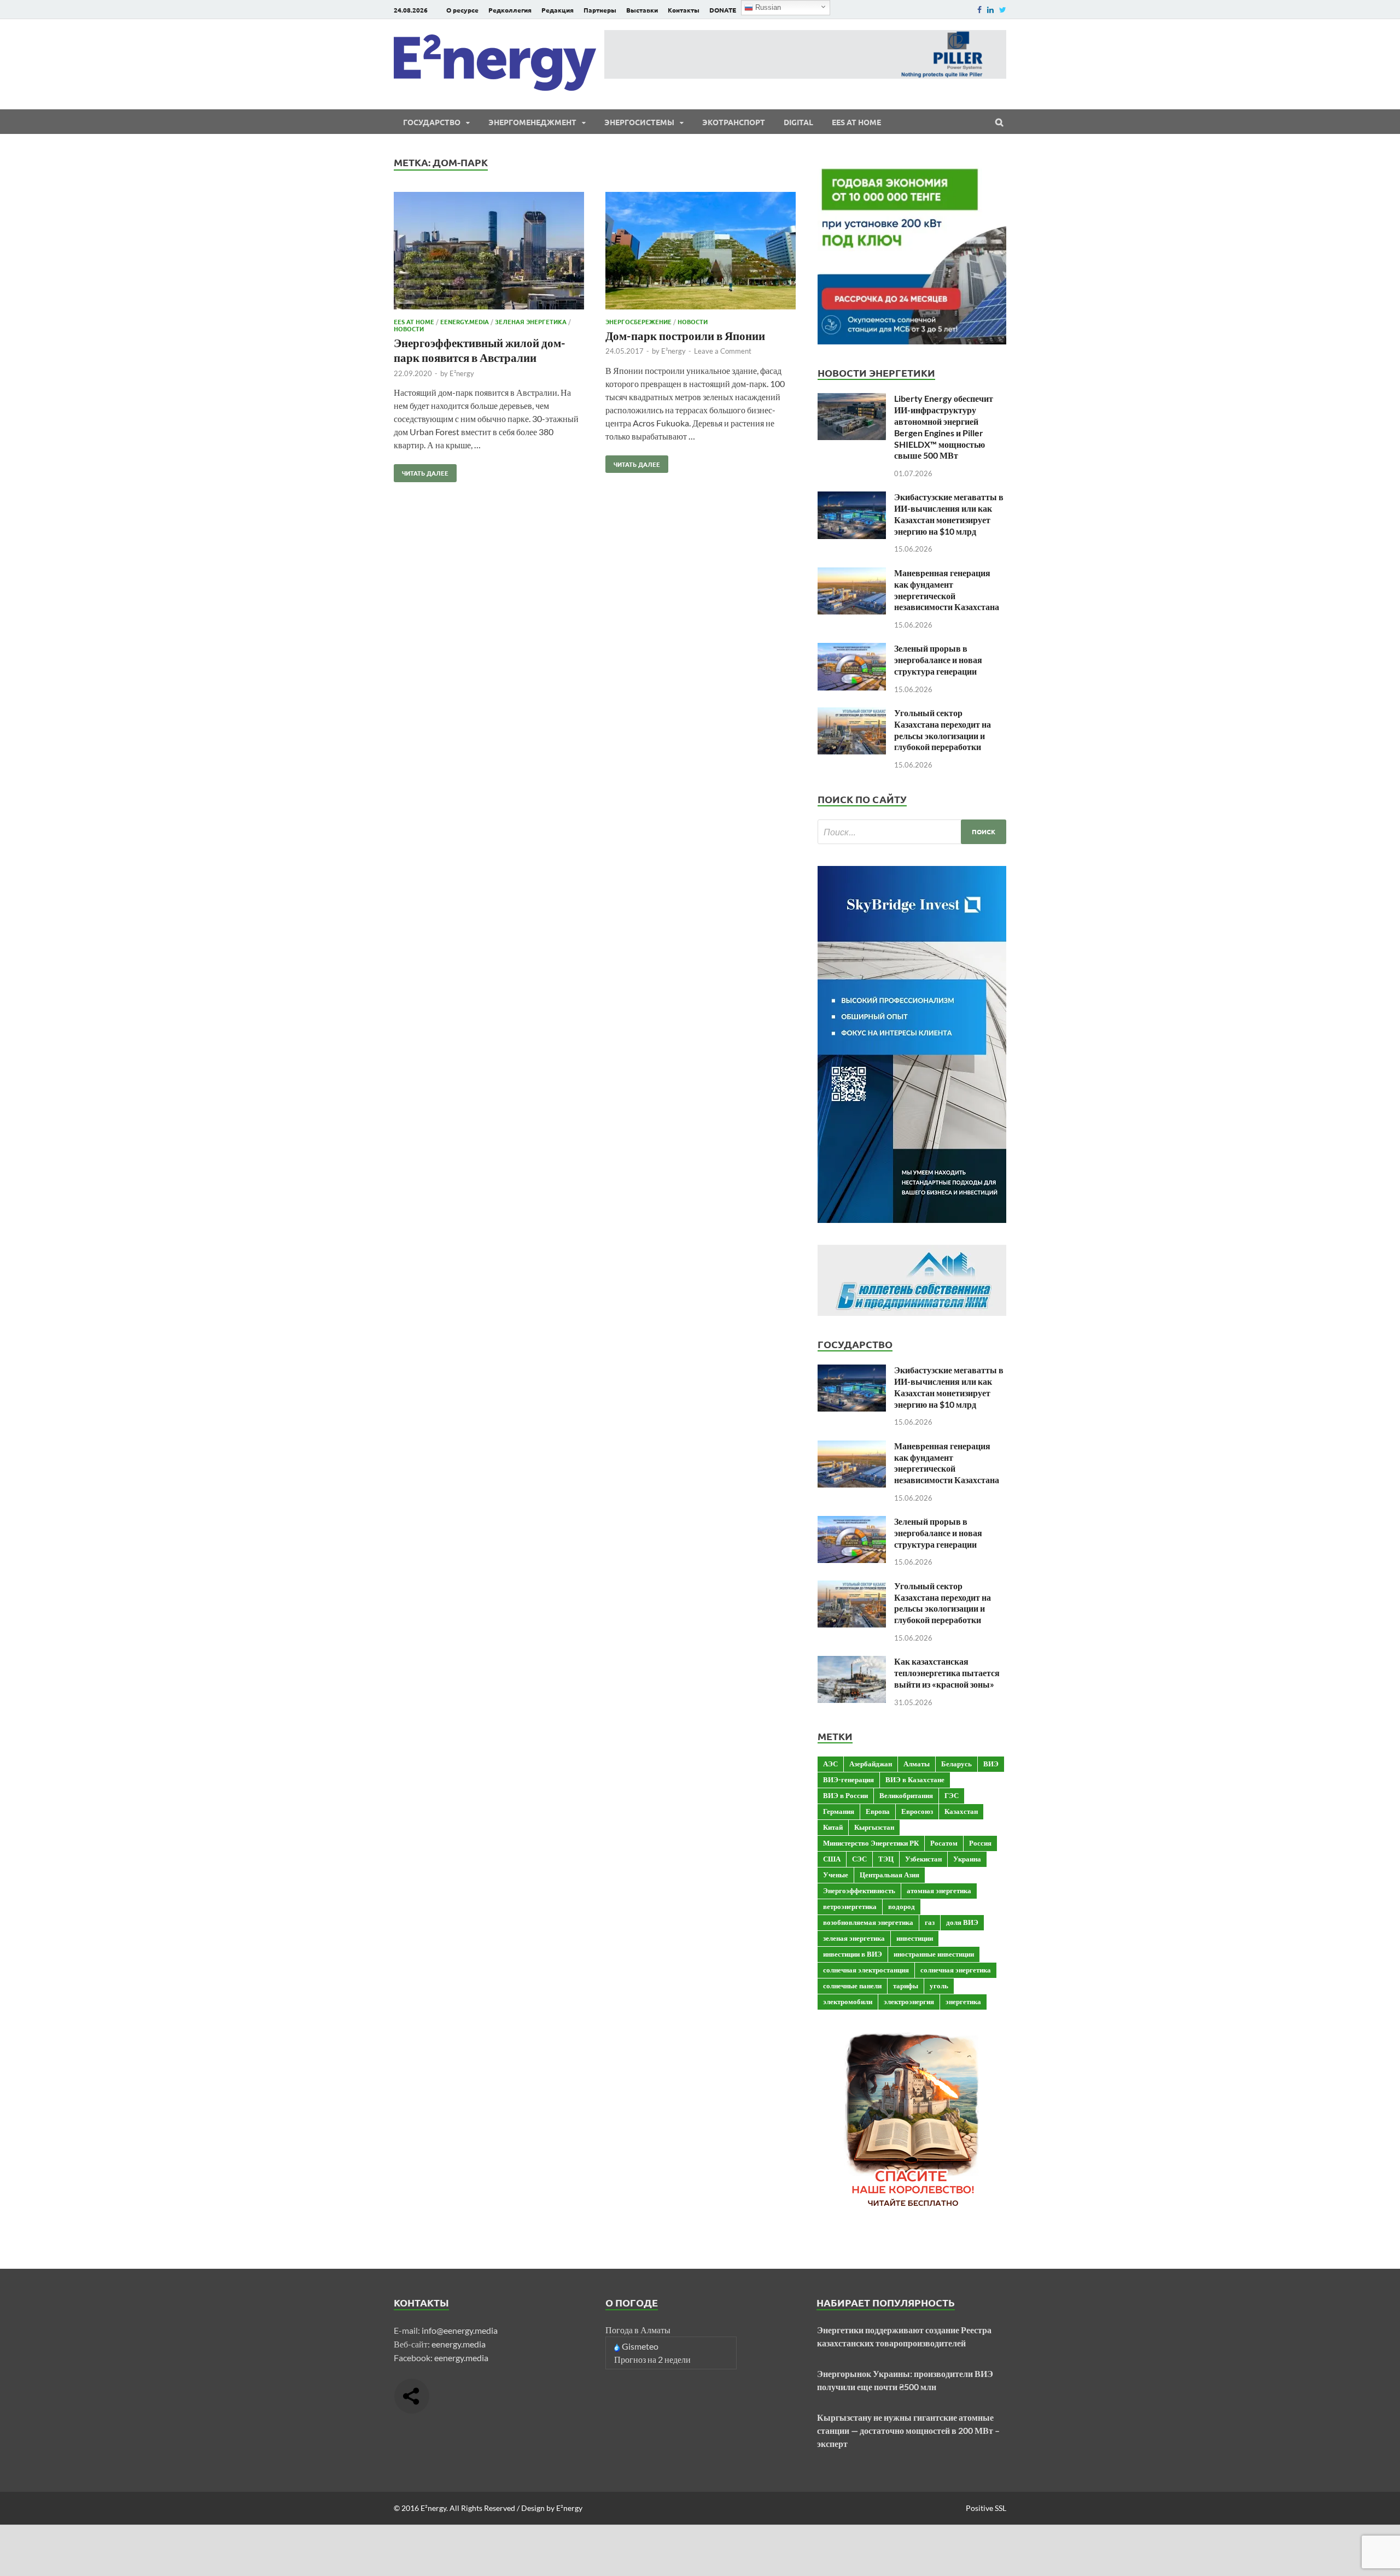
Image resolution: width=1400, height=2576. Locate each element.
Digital (798, 122)
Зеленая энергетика (531, 321)
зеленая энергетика (854, 1938)
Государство (432, 122)
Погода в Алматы (638, 2330)
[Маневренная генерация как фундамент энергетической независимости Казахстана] (852, 574)
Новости (409, 329)
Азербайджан (871, 1764)
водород (902, 1906)
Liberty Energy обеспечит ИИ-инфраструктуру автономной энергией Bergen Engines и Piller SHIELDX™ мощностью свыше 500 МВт (944, 427)
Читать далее (421, 471)
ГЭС (952, 1795)
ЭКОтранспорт (734, 122)
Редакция (558, 10)
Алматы (917, 1764)
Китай (833, 1827)
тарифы (906, 1986)
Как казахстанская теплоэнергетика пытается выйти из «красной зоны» (947, 1673)
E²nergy (462, 373)
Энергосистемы (639, 122)
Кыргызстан (874, 1827)
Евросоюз (917, 1811)
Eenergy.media (465, 321)
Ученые (836, 1875)
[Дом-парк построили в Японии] (701, 252)
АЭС (830, 1764)
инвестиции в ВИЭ (853, 1954)
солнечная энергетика (956, 1970)
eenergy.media (459, 2344)
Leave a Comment (723, 351)
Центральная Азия (889, 1875)
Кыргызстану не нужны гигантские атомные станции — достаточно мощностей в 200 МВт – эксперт (908, 2430)
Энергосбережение (638, 321)
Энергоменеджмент (532, 122)
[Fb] (979, 10)
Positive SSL (986, 2508)
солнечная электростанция (866, 1970)
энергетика (963, 2001)
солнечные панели (852, 1986)
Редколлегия (510, 10)
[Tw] (1003, 10)
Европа (878, 1811)
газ (930, 1922)
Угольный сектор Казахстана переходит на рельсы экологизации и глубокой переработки (943, 730)
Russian (767, 7)
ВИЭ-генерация (848, 1779)
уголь (939, 1986)
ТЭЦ (886, 1859)
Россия (980, 1843)
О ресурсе (462, 10)
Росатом (944, 1843)
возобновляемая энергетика (868, 1922)
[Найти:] (912, 832)
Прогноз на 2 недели (652, 2359)
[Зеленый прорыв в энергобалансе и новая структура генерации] (852, 649)
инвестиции (915, 1938)
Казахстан (961, 1811)
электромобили (848, 2001)
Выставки (642, 10)
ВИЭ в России (845, 1795)
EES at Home (856, 122)
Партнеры (600, 10)
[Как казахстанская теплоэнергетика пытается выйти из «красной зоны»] (852, 1662)
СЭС (859, 1859)
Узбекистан (923, 1859)
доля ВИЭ (962, 1922)
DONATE (723, 10)
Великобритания (906, 1795)
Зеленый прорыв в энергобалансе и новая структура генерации (938, 660)
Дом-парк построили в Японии (685, 335)
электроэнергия (909, 2001)
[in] (990, 10)
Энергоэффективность (859, 1890)
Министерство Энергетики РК (871, 1843)
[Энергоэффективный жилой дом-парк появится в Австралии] (489, 252)
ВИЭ (991, 1764)
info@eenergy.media (460, 2330)
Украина (967, 1859)
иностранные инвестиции (934, 1954)
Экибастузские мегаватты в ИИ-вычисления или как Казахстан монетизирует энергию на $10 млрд (949, 514)
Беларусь (956, 1764)
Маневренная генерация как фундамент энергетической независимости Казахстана (947, 590)
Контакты (684, 10)
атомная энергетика (939, 1890)
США (832, 1859)
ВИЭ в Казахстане (915, 1779)
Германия (839, 1811)
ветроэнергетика (850, 1906)
